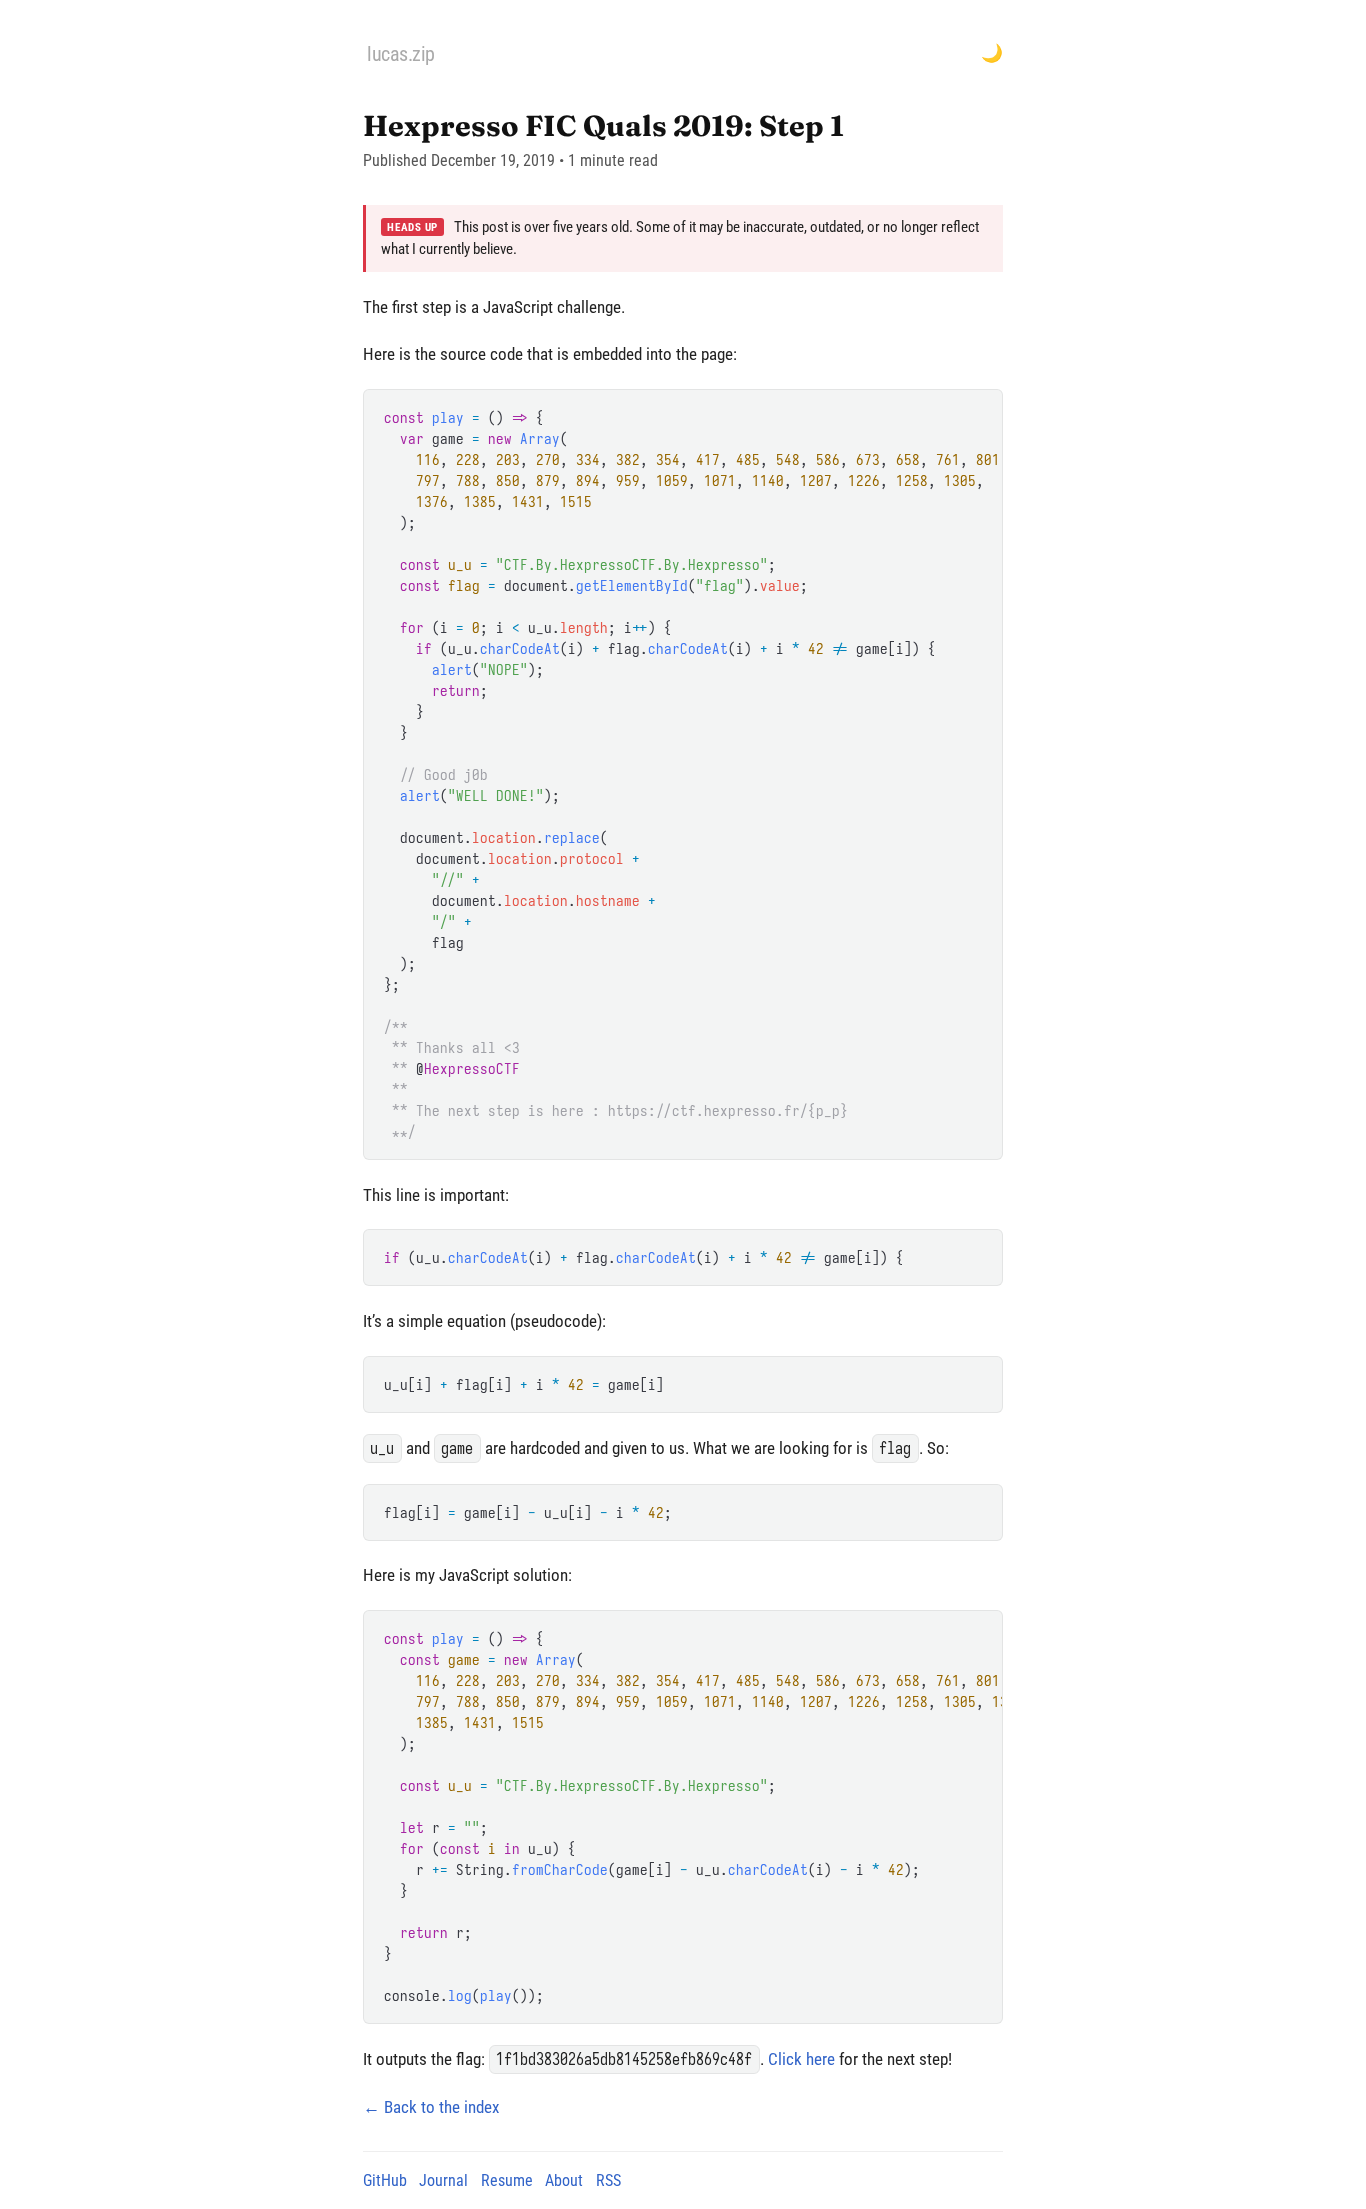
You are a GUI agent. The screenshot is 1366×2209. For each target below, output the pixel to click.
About (564, 2180)
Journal (443, 2180)
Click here (801, 2059)
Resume (507, 2180)
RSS (608, 2180)
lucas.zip (401, 54)
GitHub (385, 2180)
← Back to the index (431, 2107)
